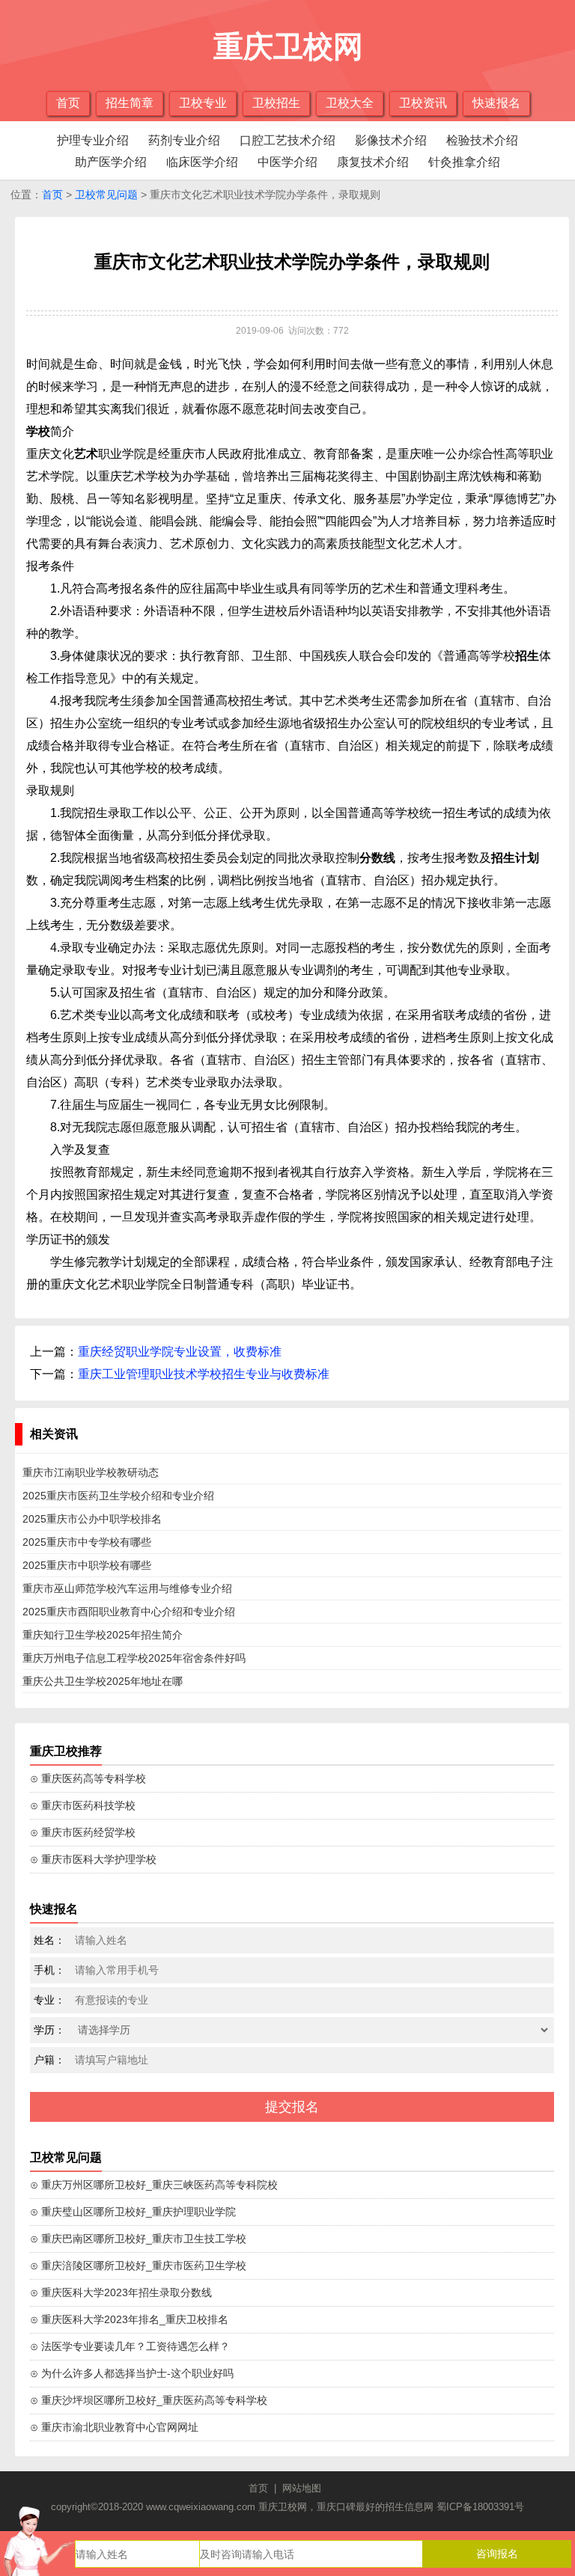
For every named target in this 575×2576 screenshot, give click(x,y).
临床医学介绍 (202, 162)
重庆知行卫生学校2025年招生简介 (103, 1635)
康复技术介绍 (373, 162)
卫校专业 (203, 103)
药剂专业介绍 (184, 140)
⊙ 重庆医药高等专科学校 (88, 1778)
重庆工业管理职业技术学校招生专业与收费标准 (204, 1374)
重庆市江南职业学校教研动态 (91, 1472)
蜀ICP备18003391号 (480, 2507)
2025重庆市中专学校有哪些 (87, 1542)
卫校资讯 (423, 103)
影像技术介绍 (391, 140)
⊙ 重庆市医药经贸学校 (83, 1832)
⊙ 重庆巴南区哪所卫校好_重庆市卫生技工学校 (138, 2239)
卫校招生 (276, 103)
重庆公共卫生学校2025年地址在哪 (103, 1681)
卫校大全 (350, 103)
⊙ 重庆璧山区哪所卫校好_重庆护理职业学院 (133, 2212)
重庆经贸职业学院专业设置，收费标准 (180, 1352)
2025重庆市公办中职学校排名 (92, 1519)
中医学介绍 (287, 162)
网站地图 (302, 2488)
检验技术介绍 (482, 140)
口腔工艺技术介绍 (287, 140)
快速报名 (496, 103)
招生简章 (130, 103)
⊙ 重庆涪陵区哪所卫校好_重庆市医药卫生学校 (138, 2266)
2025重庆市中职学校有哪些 (87, 1565)
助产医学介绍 (111, 162)
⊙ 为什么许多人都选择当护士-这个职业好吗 (132, 2373)
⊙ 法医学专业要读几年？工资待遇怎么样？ (130, 2346)
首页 (68, 103)
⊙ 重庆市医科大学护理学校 (93, 1859)
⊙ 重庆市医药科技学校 (83, 1805)
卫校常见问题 (106, 195)
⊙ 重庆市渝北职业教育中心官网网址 (114, 2427)
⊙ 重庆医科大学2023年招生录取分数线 (121, 2292)
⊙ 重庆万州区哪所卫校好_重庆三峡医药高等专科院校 (154, 2185)
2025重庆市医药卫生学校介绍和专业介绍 (118, 1496)
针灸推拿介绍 (464, 162)
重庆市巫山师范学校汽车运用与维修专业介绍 (127, 1588)
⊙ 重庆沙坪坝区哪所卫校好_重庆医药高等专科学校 (149, 2400)
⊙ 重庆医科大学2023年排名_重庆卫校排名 (129, 2319)
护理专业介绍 (93, 140)
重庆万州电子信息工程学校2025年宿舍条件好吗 (134, 1658)
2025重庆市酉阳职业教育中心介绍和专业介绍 (129, 1612)
